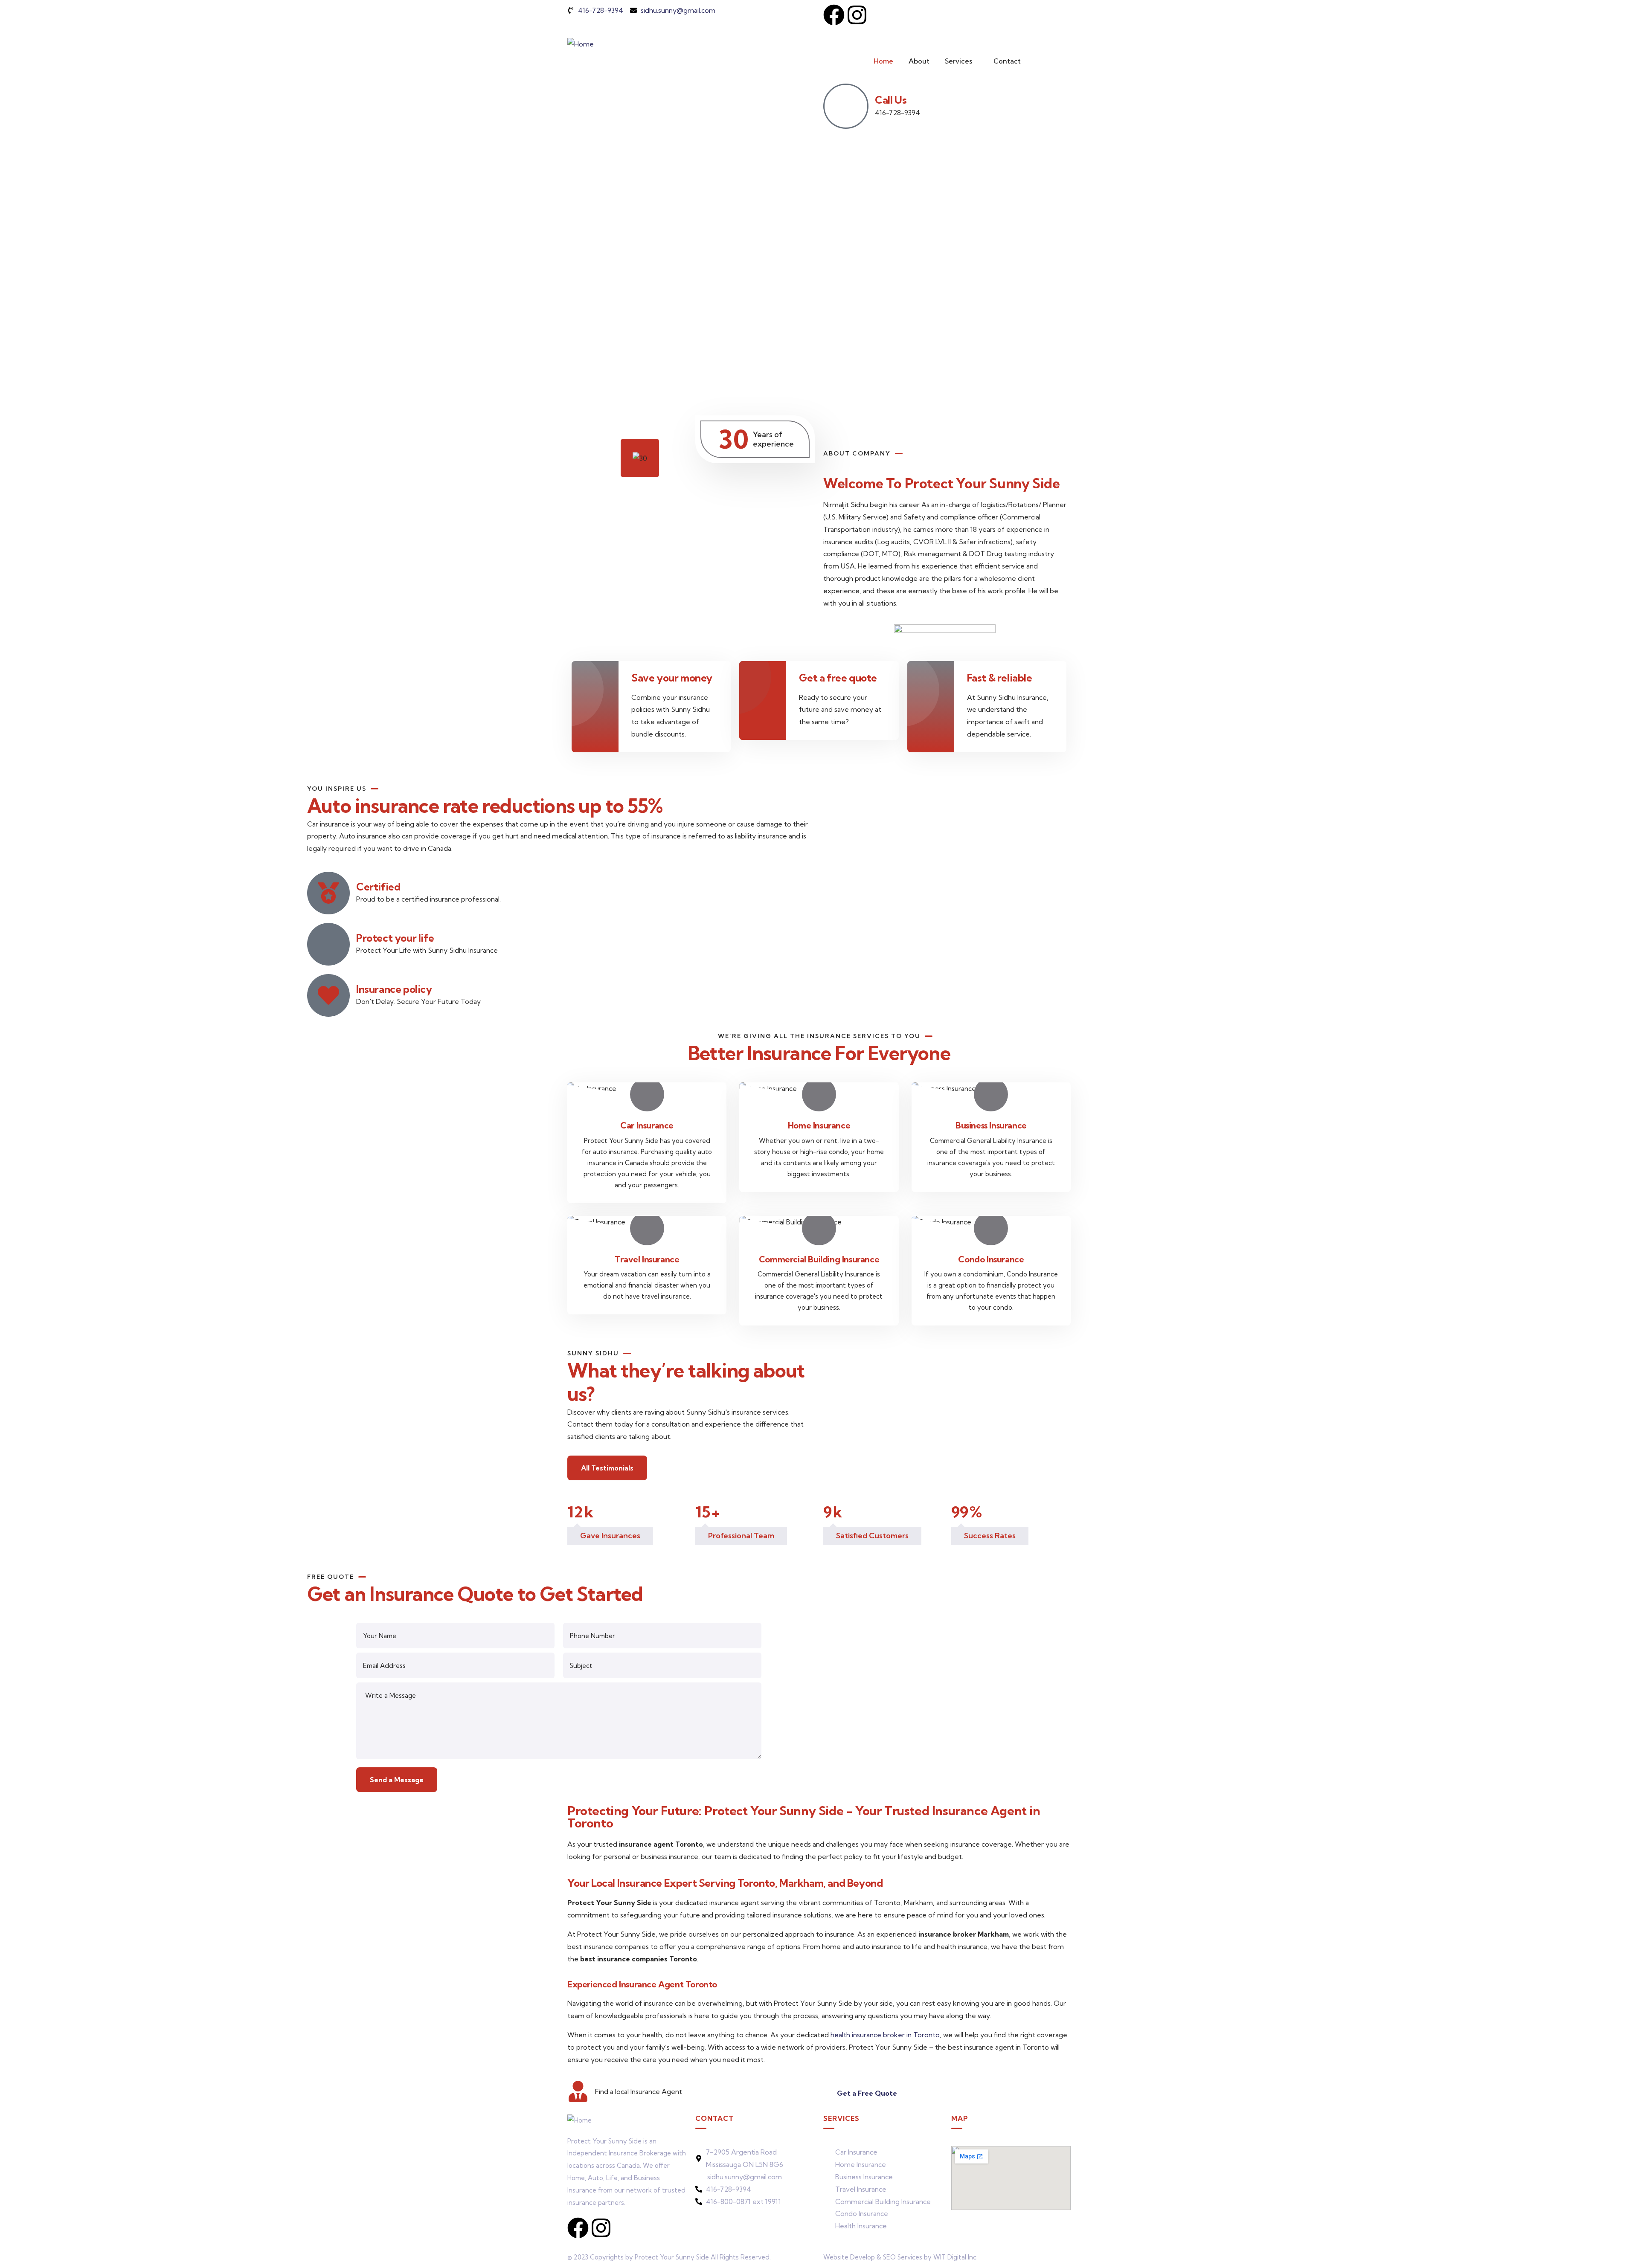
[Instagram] (857, 15)
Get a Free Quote (867, 2093)
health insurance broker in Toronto (885, 2035)
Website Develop (849, 2257)
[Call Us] (846, 106)
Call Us (891, 100)
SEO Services (903, 2257)
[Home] (581, 44)
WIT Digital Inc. (955, 2257)
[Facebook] (834, 15)
